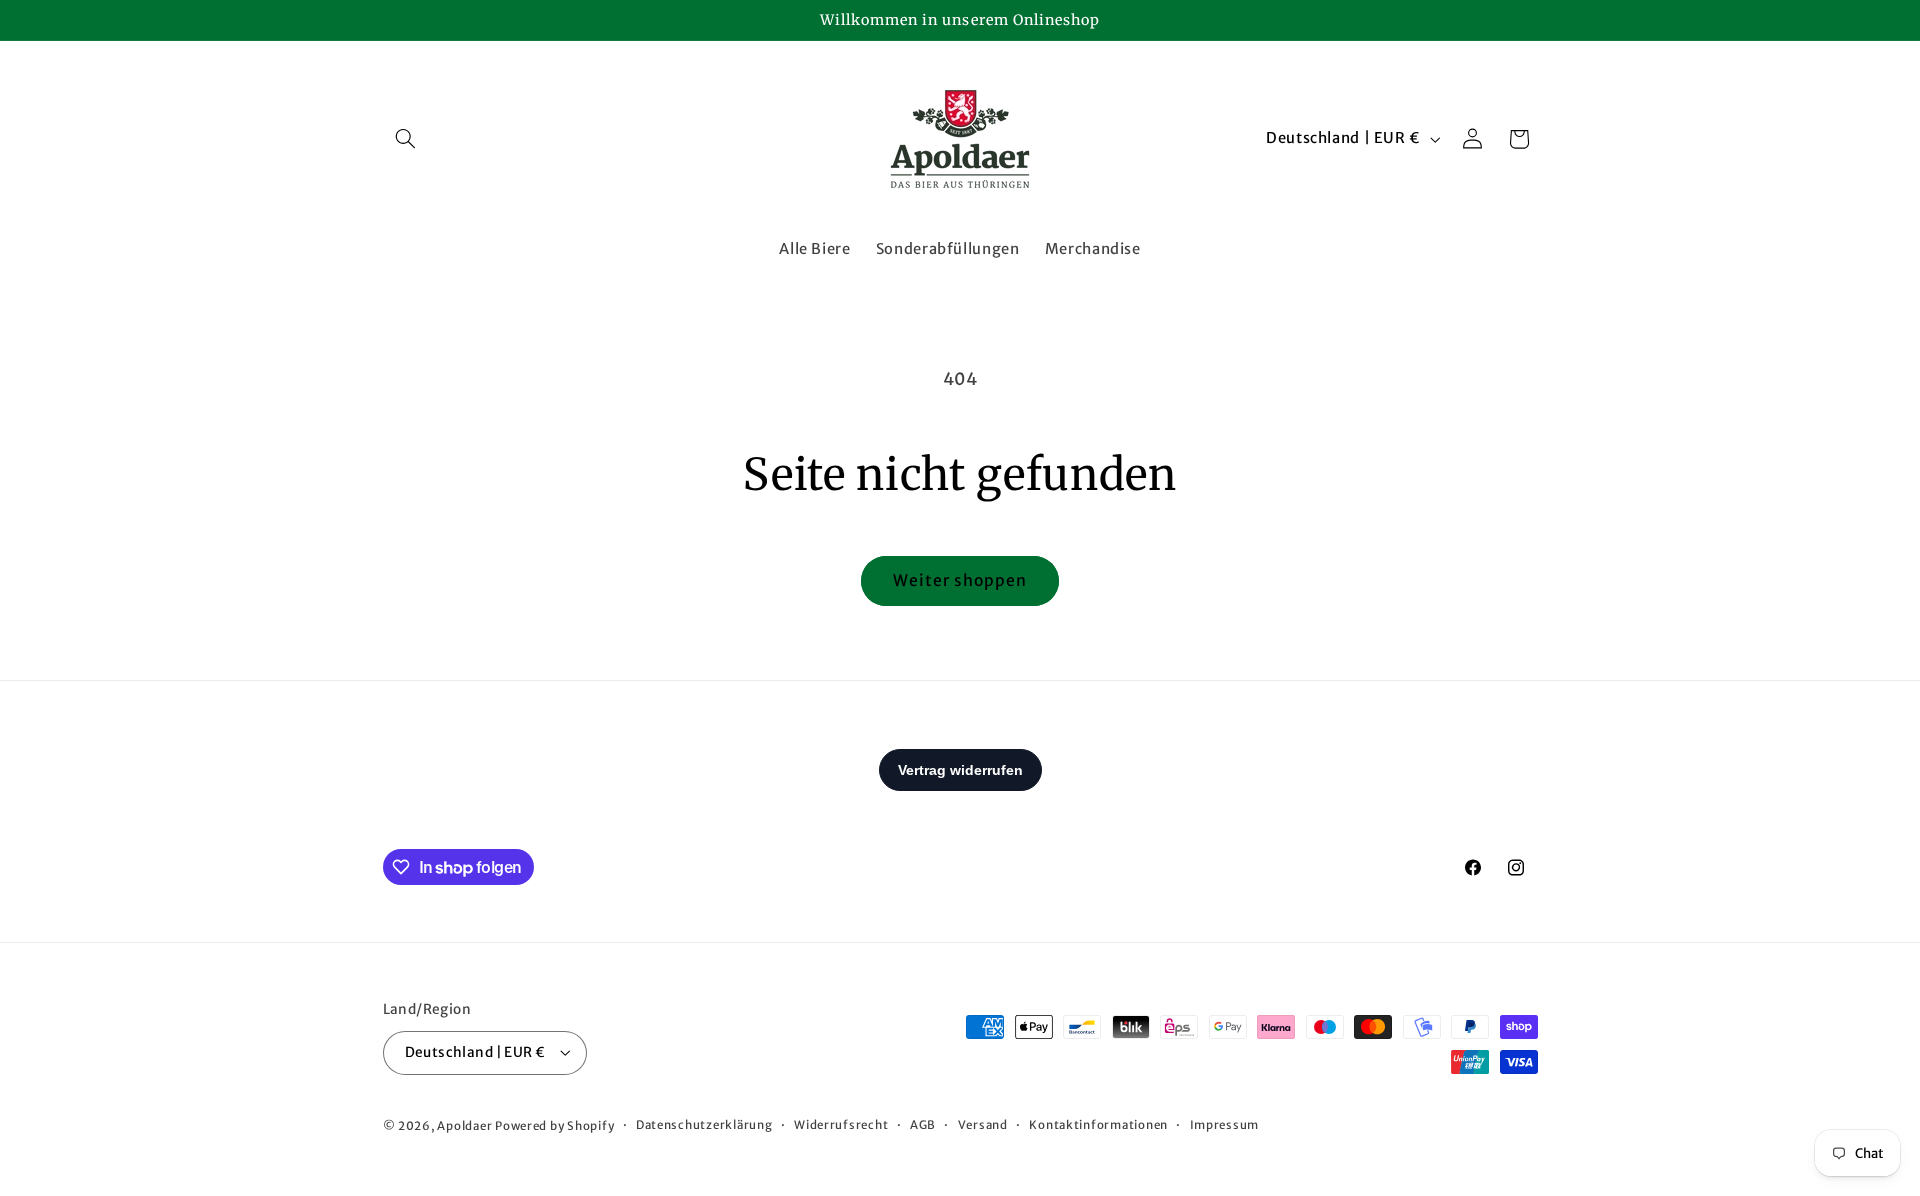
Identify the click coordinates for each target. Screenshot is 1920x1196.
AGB (923, 1125)
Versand (983, 1125)
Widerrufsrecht (841, 1125)
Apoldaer (464, 1125)
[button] (406, 139)
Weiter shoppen (960, 580)
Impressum (1225, 1125)
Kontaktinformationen (1098, 1125)
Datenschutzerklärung (704, 1125)
